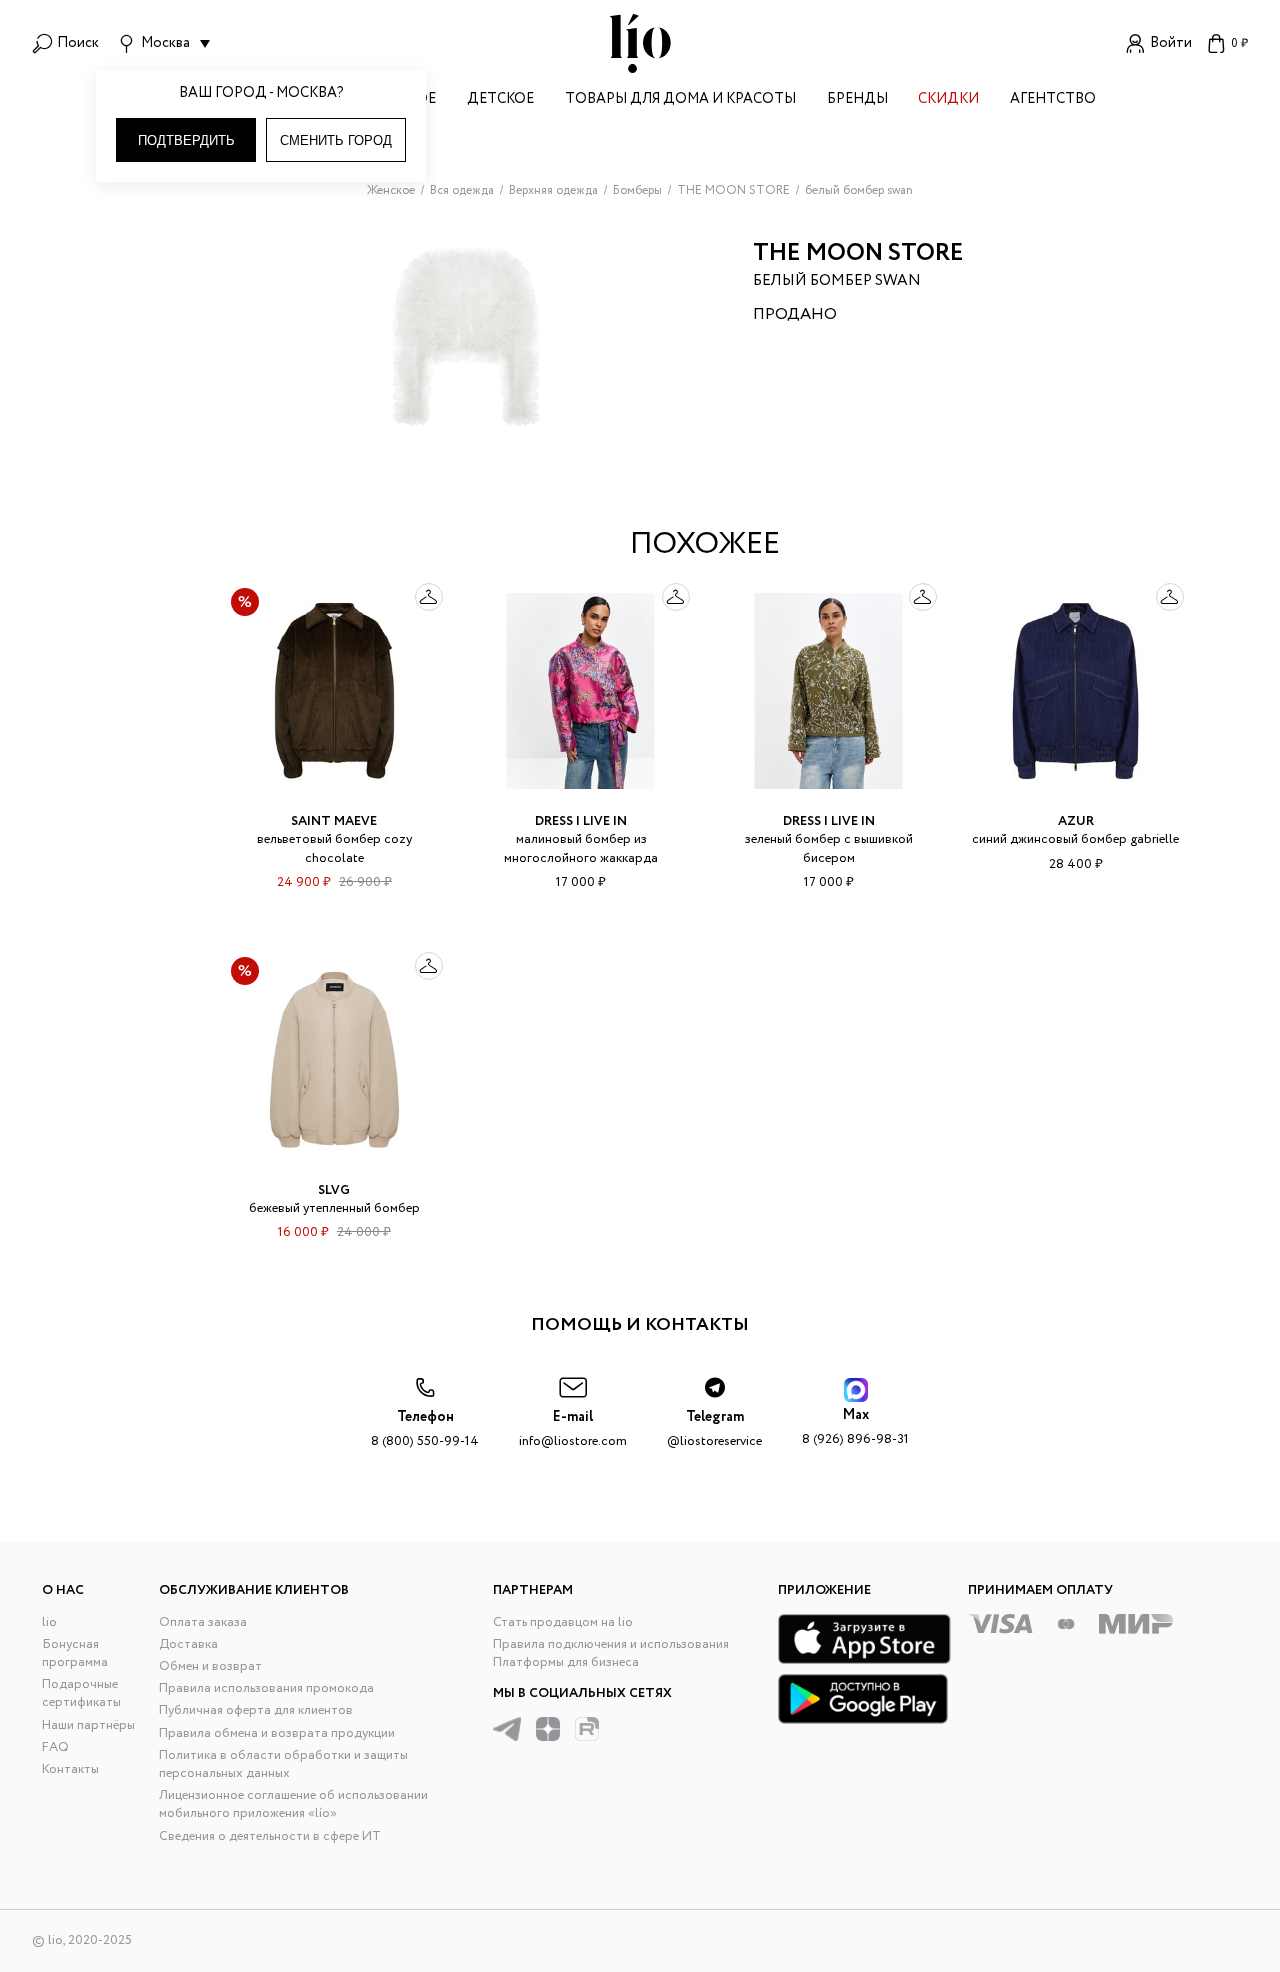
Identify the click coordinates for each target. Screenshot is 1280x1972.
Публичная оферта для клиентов (256, 1710)
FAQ (55, 1747)
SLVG (334, 1190)
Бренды (857, 100)
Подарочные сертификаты (81, 1693)
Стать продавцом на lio (563, 1622)
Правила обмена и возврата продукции (277, 1733)
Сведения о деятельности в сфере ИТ (270, 1836)
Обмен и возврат (210, 1666)
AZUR (1076, 821)
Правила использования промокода (266, 1688)
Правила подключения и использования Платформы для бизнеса (611, 1653)
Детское (500, 100)
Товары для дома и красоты (680, 100)
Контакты (70, 1769)
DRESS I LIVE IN (581, 821)
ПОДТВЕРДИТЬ (186, 140)
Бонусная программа (75, 1653)
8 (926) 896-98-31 (855, 1427)
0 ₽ (1239, 43)
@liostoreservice (714, 1429)
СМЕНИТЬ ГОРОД (336, 140)
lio (49, 1622)
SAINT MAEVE (334, 821)
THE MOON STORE (858, 253)
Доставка (188, 1644)
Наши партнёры (88, 1725)
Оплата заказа (203, 1622)
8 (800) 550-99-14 (425, 1429)
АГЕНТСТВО (1053, 100)
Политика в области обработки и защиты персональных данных (283, 1764)
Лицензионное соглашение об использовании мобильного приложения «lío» (293, 1804)
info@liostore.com (573, 1429)
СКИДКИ (948, 100)
